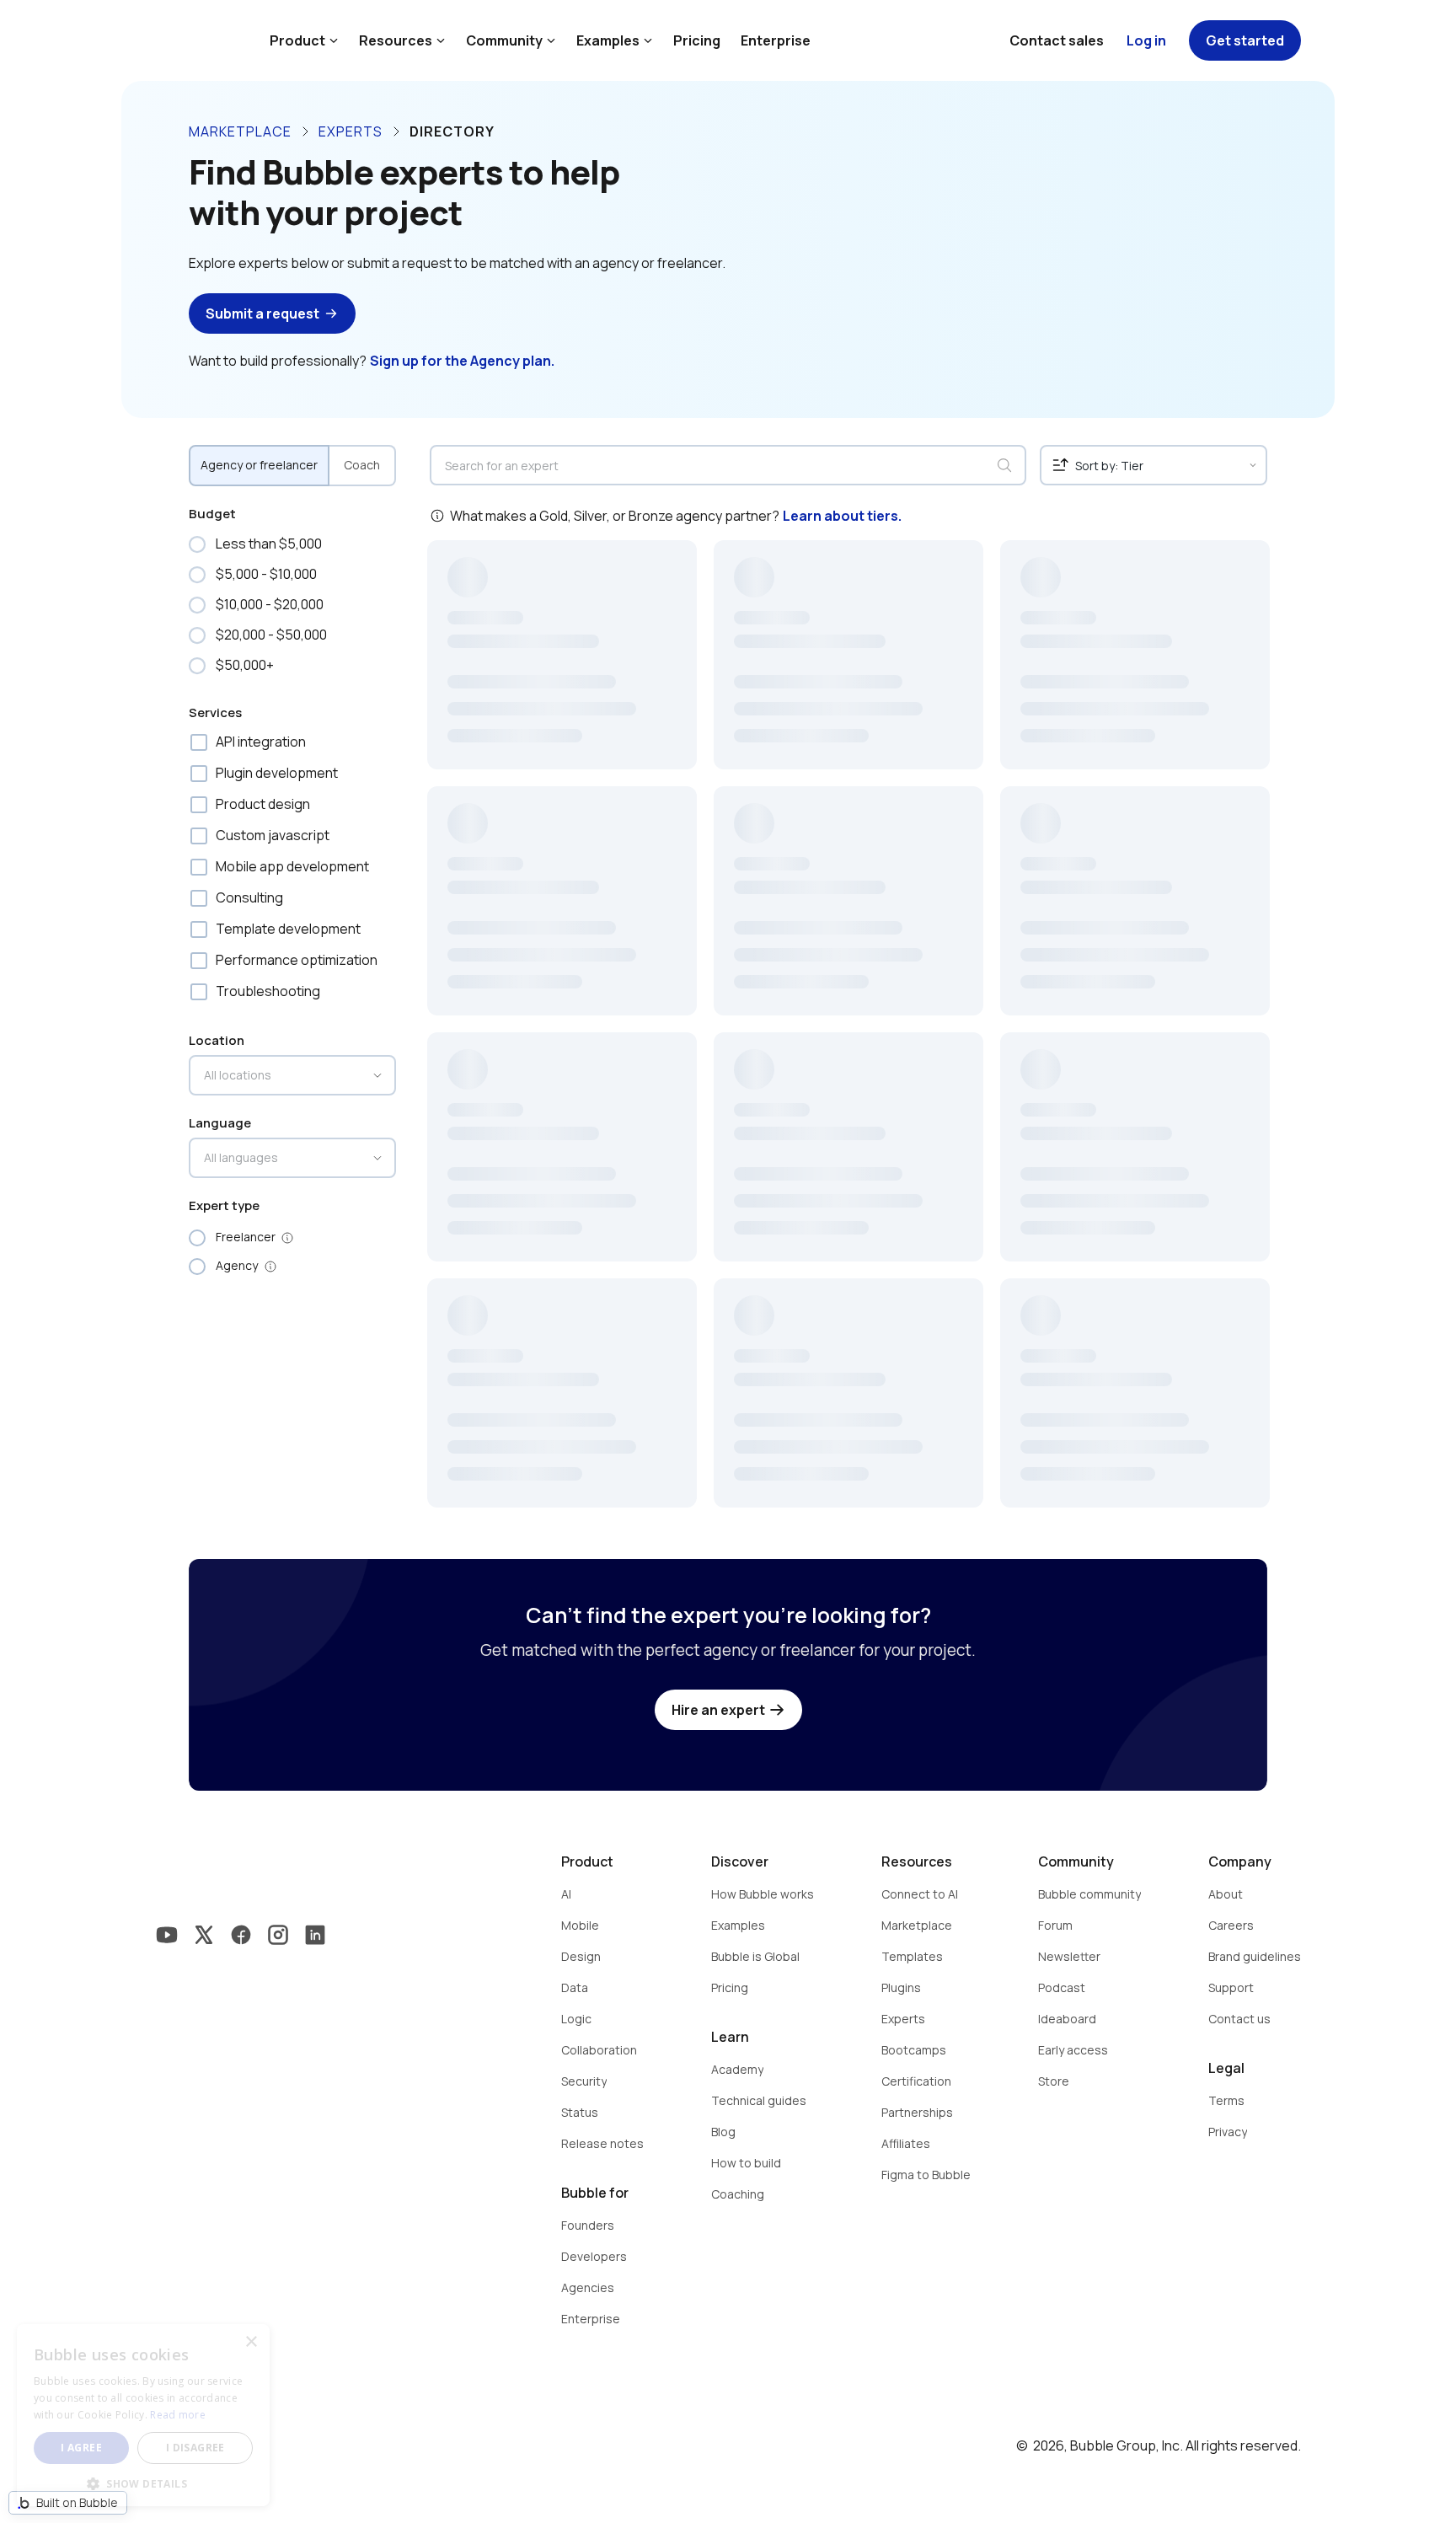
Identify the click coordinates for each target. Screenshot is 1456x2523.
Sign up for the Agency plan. (462, 361)
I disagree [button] (195, 2448)
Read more (178, 2415)
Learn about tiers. (842, 516)
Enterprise (776, 40)
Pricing (697, 40)
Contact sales (1057, 40)
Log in (1146, 40)
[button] (143, 2482)
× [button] (251, 2342)
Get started (1245, 40)
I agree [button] (81, 2448)
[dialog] (143, 2415)
